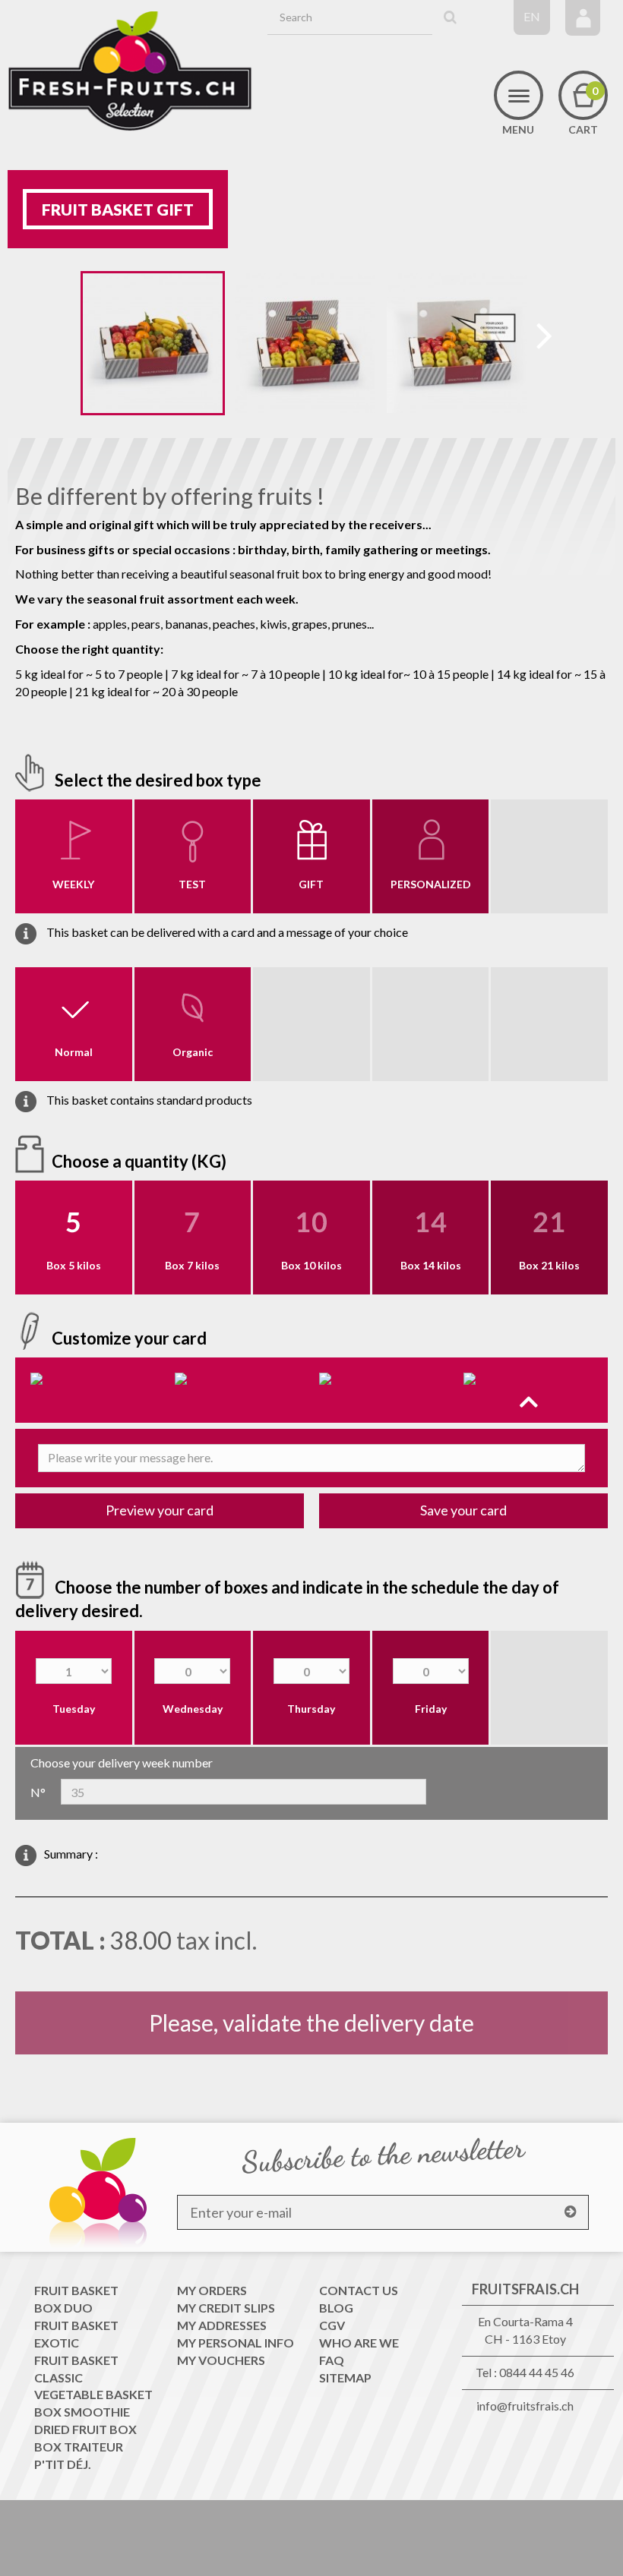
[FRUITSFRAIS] (130, 71)
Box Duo (63, 2308)
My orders (212, 2290)
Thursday (311, 1709)
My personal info (236, 2343)
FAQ (332, 2360)
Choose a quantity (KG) (141, 1160)
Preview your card (160, 1510)
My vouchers (221, 2360)
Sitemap (345, 2377)
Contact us (359, 2290)
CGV (332, 2325)
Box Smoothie (82, 2412)
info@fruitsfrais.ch (525, 2406)
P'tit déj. (63, 2464)
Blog (336, 2308)
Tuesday (74, 1709)
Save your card (463, 1510)
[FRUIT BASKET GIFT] (153, 343)
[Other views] (69, 346)
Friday (431, 1709)
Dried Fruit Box (85, 2429)
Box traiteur (79, 2447)
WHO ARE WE (359, 2343)
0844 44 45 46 (537, 2372)
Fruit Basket (76, 2290)
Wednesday (193, 1709)
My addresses (222, 2325)
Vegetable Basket (93, 2394)
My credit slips (226, 2308)
